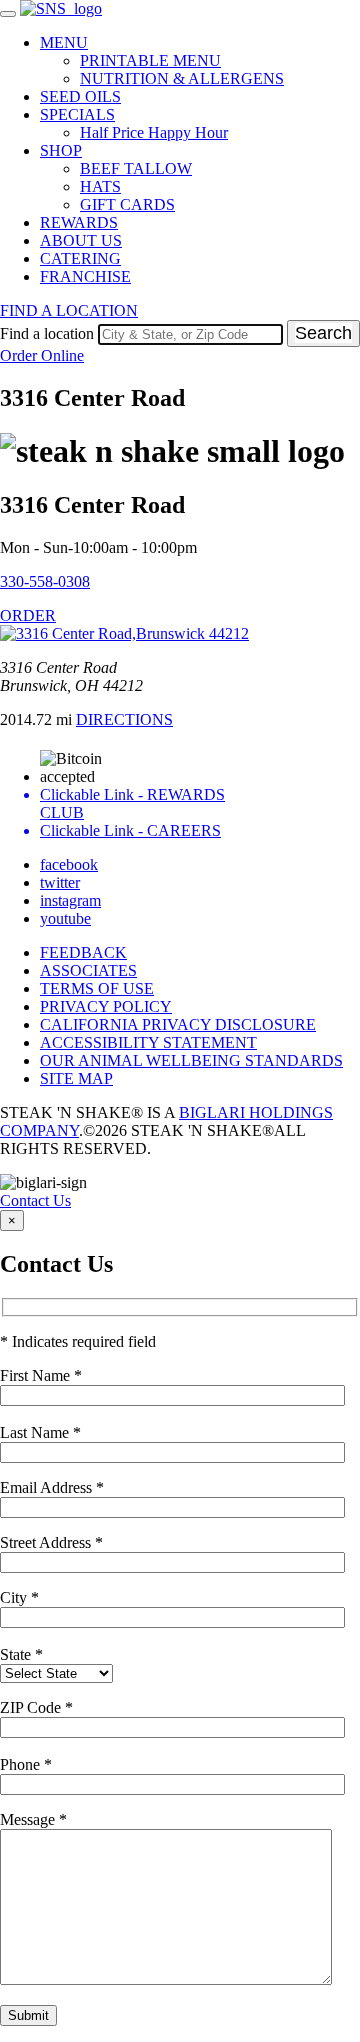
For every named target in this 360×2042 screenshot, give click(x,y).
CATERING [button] (80, 258)
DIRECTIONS (124, 719)
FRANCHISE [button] (85, 276)
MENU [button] (64, 42)
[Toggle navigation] (8, 14)
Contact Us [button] (35, 1200)
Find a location (47, 333)
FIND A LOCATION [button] (69, 310)
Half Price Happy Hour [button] (154, 132)
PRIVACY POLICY (106, 1006)
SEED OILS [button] (80, 96)
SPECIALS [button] (77, 114)
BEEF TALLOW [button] (136, 168)
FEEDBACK (83, 952)
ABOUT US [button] (81, 240)
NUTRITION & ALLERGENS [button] (182, 78)
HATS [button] (100, 186)
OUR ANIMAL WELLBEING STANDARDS (191, 1060)
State (21, 1654)
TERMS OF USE (97, 988)
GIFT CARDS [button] (127, 204)
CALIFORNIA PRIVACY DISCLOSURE (178, 1024)
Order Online (42, 355)
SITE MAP (76, 1078)
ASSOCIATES (88, 970)
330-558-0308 (45, 581)
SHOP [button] (61, 150)
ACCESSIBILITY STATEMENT (148, 1042)
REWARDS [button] (79, 222)
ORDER (28, 615)
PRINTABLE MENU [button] (150, 60)
